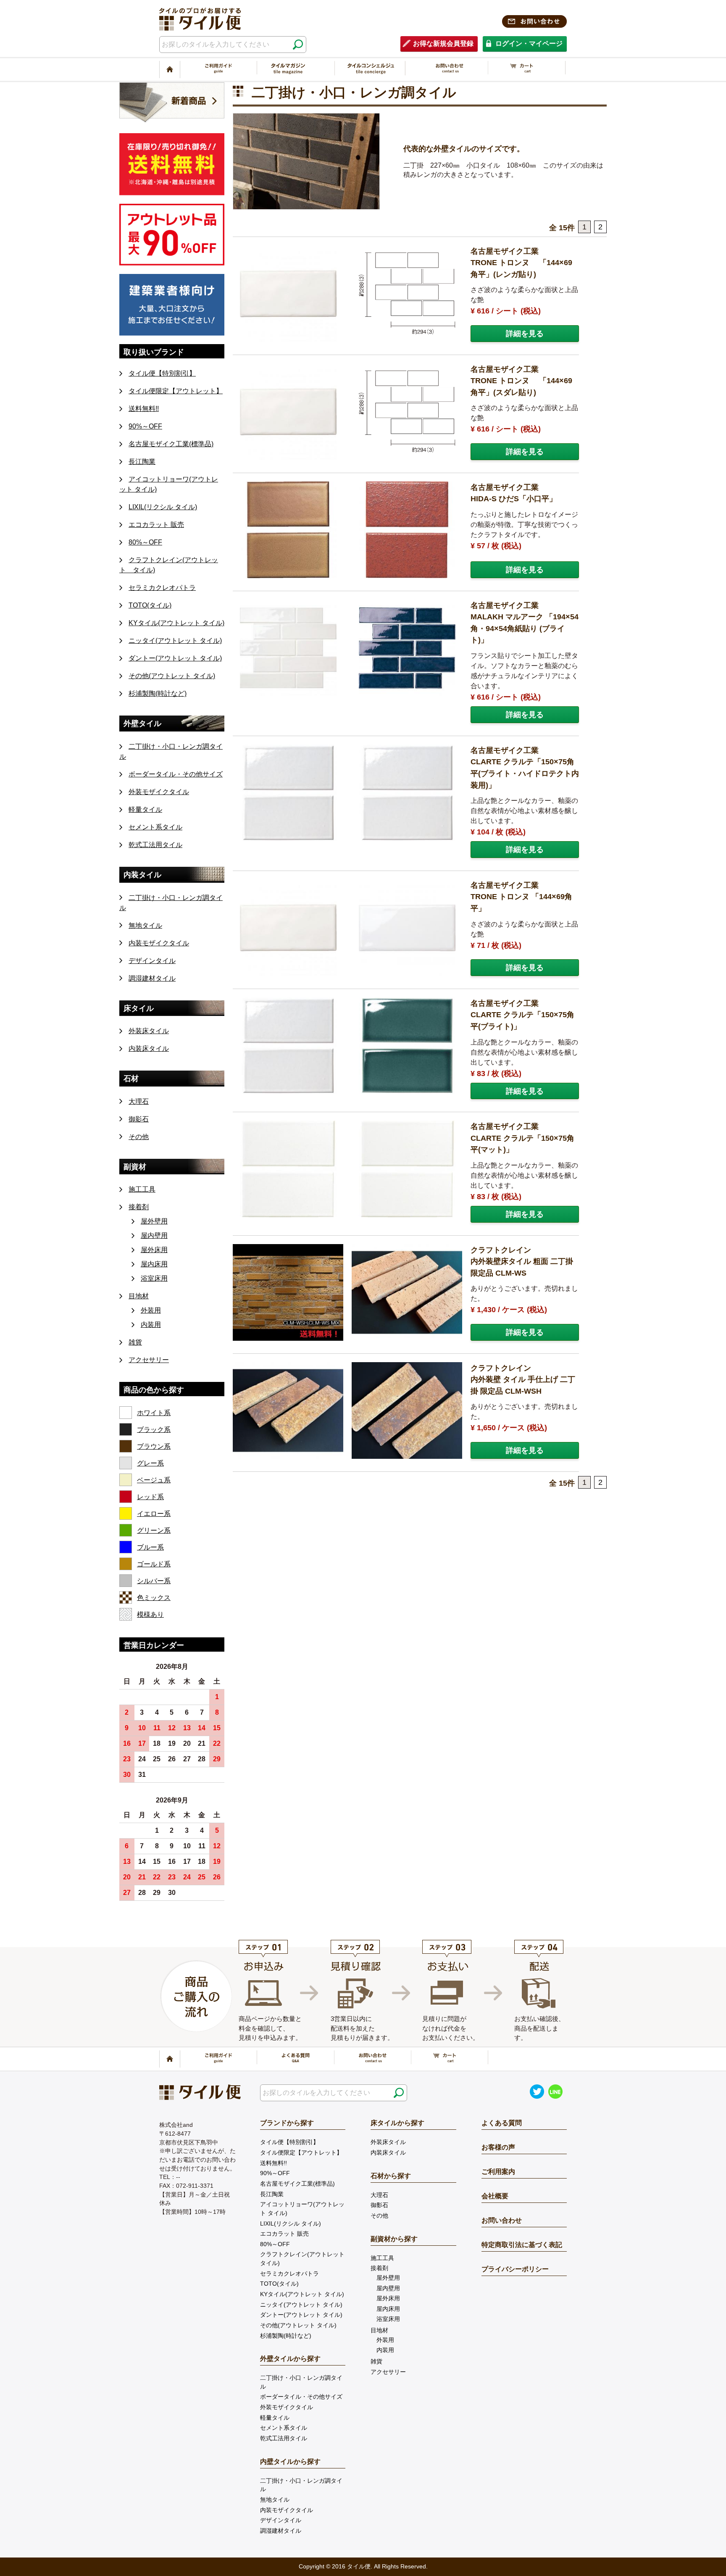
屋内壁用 (154, 1235)
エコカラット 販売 (156, 525)
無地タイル (145, 925)
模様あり (150, 1614)
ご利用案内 (498, 2172)
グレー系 (150, 1463)
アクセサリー (149, 1360)
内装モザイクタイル (159, 943)
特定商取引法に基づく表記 (522, 2245)
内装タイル (142, 875)
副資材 (135, 1167)
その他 (139, 1137)
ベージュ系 (154, 1480)
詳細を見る (525, 333)
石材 (131, 1078)
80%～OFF (145, 542)
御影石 (139, 1119)
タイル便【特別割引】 (162, 373)
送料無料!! (144, 409)
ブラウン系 (154, 1446)
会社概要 (495, 2196)
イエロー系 (154, 1514)
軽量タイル (145, 809)
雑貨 (135, 1342)
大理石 (139, 1101)
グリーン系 (154, 1530)
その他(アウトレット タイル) (172, 676)
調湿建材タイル (152, 978)
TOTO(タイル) (150, 605)
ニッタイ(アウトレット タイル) (175, 641)
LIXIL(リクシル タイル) (163, 507)
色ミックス (154, 1598)
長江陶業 (142, 462)
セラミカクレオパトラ (162, 588)
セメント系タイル (155, 827)
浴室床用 (154, 1278)
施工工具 (142, 1189)
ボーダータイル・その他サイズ (176, 774)
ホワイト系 (154, 1413)
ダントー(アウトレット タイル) (175, 658)
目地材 (139, 1296)
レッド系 (150, 1497)
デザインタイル (152, 961)
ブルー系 (150, 1547)
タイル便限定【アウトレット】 (176, 391)
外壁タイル (142, 723)
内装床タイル (149, 1049)
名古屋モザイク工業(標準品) (171, 444)
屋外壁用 (154, 1221)
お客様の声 (498, 2147)
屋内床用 (154, 1264)
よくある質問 (502, 2123)
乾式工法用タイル (155, 845)
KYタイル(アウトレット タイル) (176, 623)
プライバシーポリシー (515, 2269)
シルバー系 (154, 1581)
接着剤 (139, 1207)
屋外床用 (154, 1250)
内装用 (151, 1325)
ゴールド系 (154, 1564)
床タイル (139, 1008)
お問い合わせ (502, 2220)
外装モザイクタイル (159, 792)
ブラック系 (154, 1430)
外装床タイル (149, 1031)
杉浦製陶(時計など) (158, 693)
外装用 (151, 1310)
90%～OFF (145, 426)
